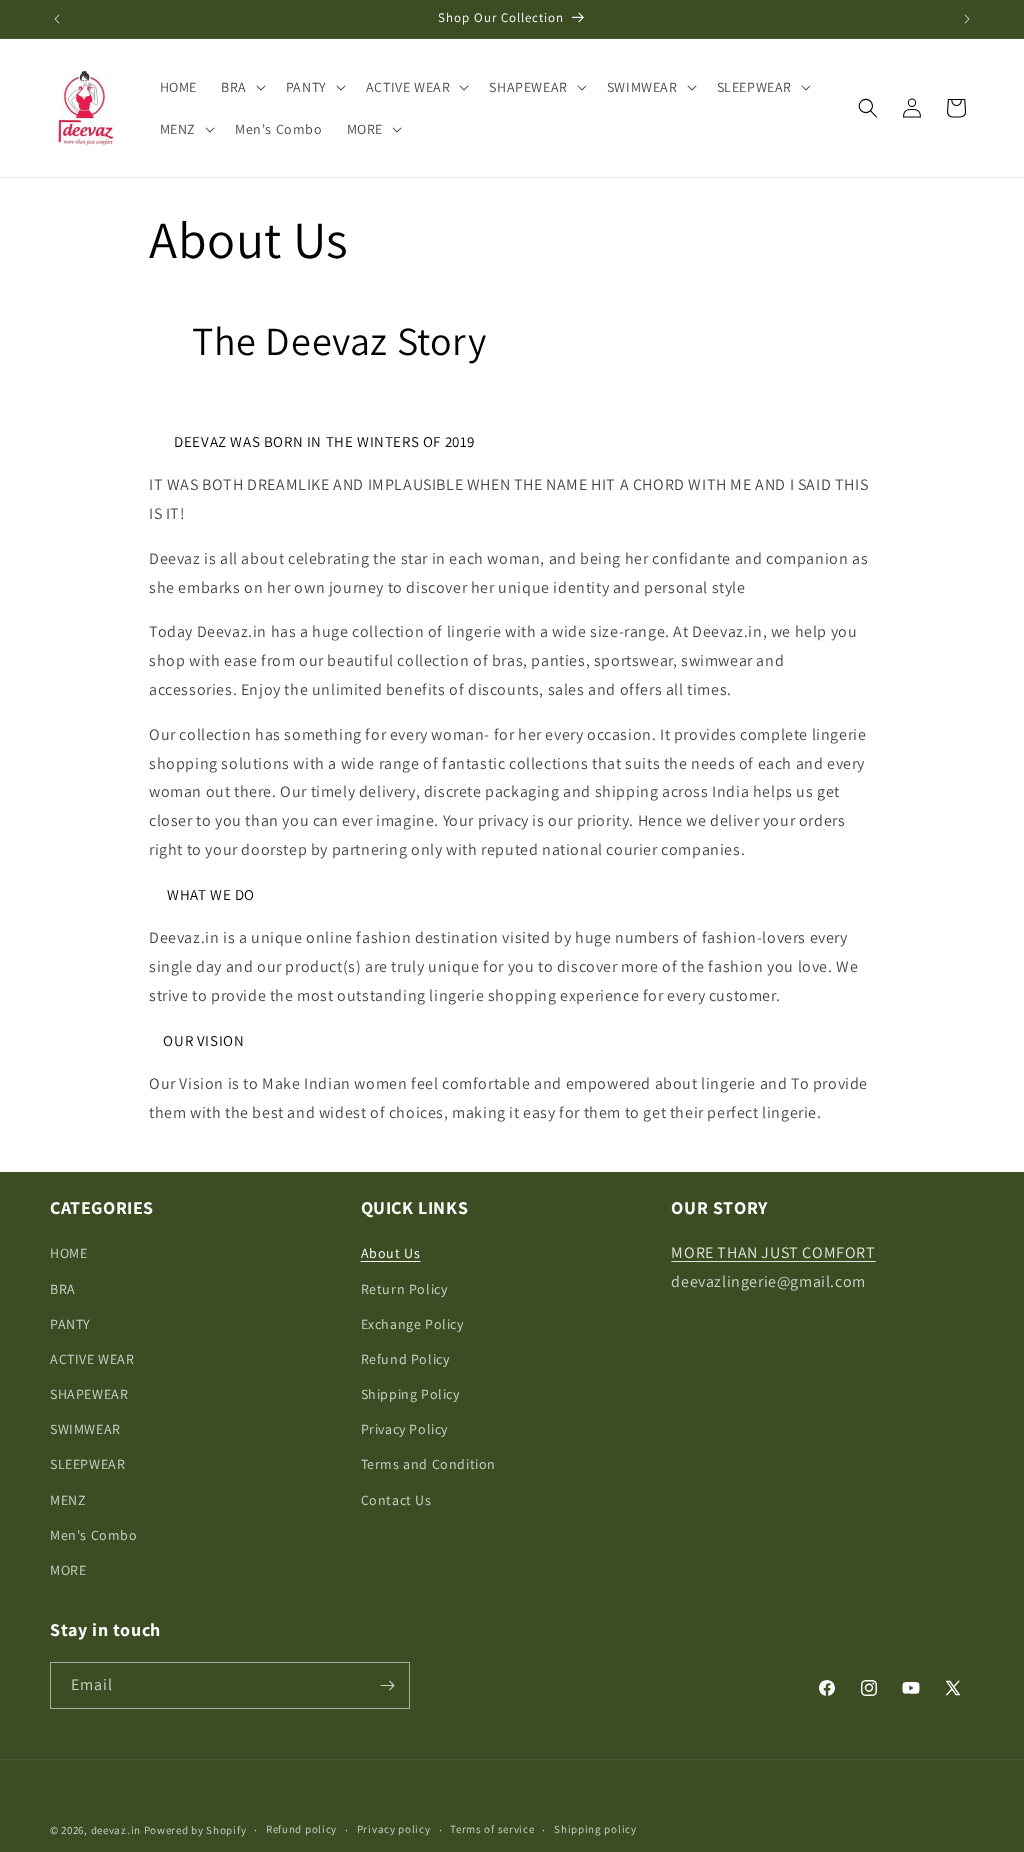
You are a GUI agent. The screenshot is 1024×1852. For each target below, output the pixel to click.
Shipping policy (595, 1829)
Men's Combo (94, 1535)
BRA (63, 1289)
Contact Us (396, 1500)
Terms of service (492, 1829)
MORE (68, 1570)
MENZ (68, 1500)
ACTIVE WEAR (92, 1359)
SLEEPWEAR (87, 1464)
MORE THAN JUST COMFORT (773, 1252)
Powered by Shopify (195, 1830)
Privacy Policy (404, 1429)
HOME (68, 1253)
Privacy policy (394, 1829)
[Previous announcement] (57, 19)
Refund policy (301, 1829)
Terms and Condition (428, 1464)
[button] (241, 87)
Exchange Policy (412, 1324)
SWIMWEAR (85, 1429)
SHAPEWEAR (89, 1394)
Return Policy (404, 1289)
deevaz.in (116, 1830)
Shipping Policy (410, 1394)
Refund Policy (405, 1359)
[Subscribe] (387, 1685)
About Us (391, 1253)
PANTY (70, 1324)
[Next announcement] (967, 19)
